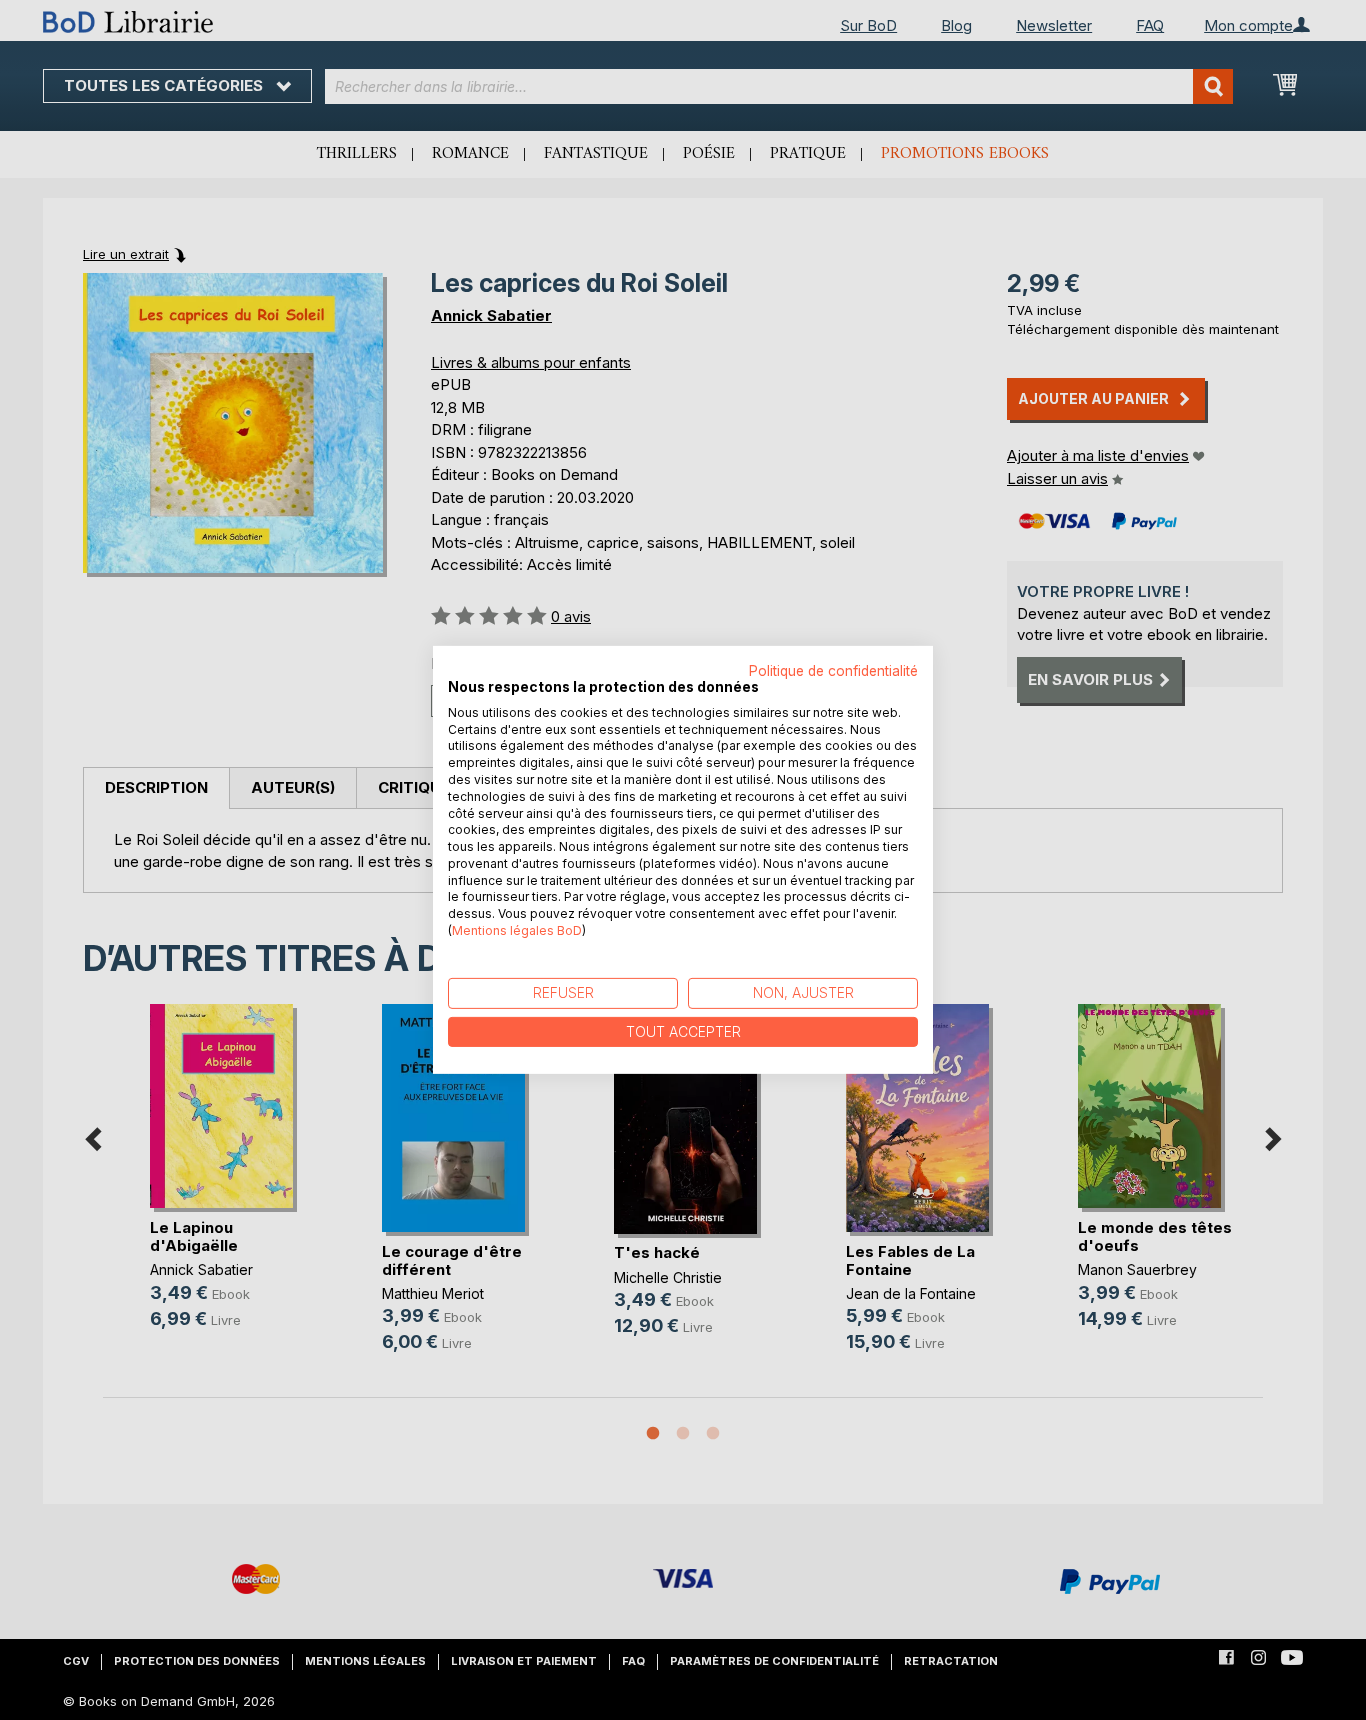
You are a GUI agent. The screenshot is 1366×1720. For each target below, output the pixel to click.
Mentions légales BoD (517, 930)
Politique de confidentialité (833, 671)
